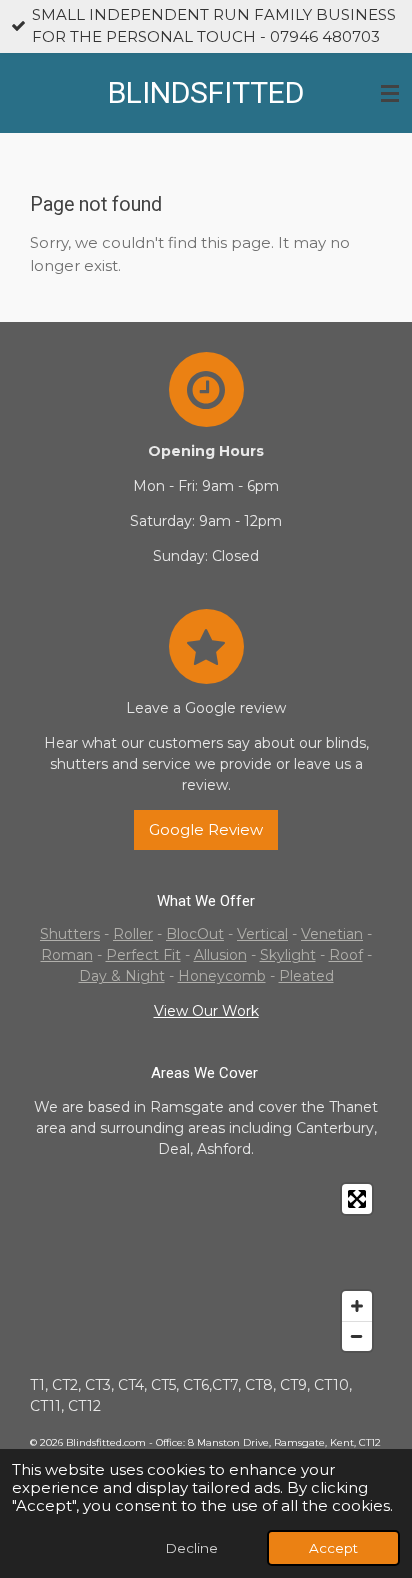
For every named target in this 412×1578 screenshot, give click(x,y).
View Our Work (206, 1011)
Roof (346, 955)
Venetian (332, 934)
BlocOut (195, 934)
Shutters (70, 934)
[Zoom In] (357, 1306)
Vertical (262, 934)
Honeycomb (222, 976)
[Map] (206, 1267)
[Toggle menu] (390, 93)
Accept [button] (333, 1548)
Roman (67, 955)
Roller (133, 934)
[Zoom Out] (357, 1336)
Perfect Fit (143, 955)
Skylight (288, 955)
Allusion (220, 955)
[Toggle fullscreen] (357, 1199)
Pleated (306, 976)
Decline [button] (191, 1548)
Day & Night (122, 976)
